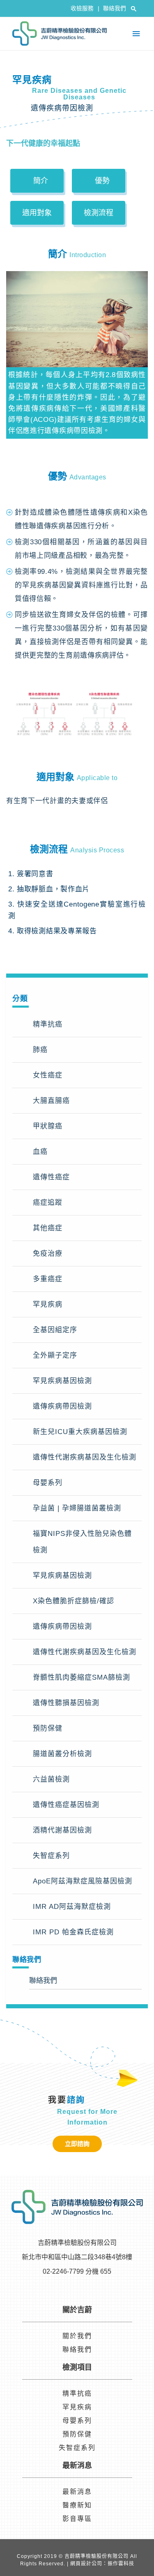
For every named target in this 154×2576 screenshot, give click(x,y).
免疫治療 (48, 1253)
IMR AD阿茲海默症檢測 (72, 1907)
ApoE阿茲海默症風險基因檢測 (83, 1881)
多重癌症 (48, 1279)
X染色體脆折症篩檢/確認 (74, 1601)
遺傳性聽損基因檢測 (66, 1703)
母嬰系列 (48, 1483)
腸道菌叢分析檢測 (62, 1754)
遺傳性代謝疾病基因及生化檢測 (85, 1457)
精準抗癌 (48, 1024)
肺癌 (40, 1050)
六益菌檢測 (51, 1779)
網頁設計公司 (86, 2564)
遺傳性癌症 (51, 1177)
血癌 (40, 1152)
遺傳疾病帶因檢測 (62, 1406)
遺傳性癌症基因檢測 (66, 1805)
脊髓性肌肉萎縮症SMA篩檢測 (82, 1677)
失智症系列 (51, 1856)
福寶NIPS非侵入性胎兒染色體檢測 (82, 1542)
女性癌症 (48, 1075)
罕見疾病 (48, 1304)
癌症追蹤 (48, 1203)
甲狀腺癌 (48, 1126)
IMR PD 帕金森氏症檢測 (73, 1932)
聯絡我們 (115, 8)
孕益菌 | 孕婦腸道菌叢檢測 (77, 1508)
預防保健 (48, 1728)
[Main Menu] (136, 34)
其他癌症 (48, 1228)
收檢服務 (85, 8)
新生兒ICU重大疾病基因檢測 (80, 1432)
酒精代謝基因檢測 (62, 1830)
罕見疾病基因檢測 (62, 1381)
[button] (37, 181)
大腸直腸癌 (51, 1101)
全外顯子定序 (55, 1355)
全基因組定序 (55, 1330)
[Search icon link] (134, 9)
